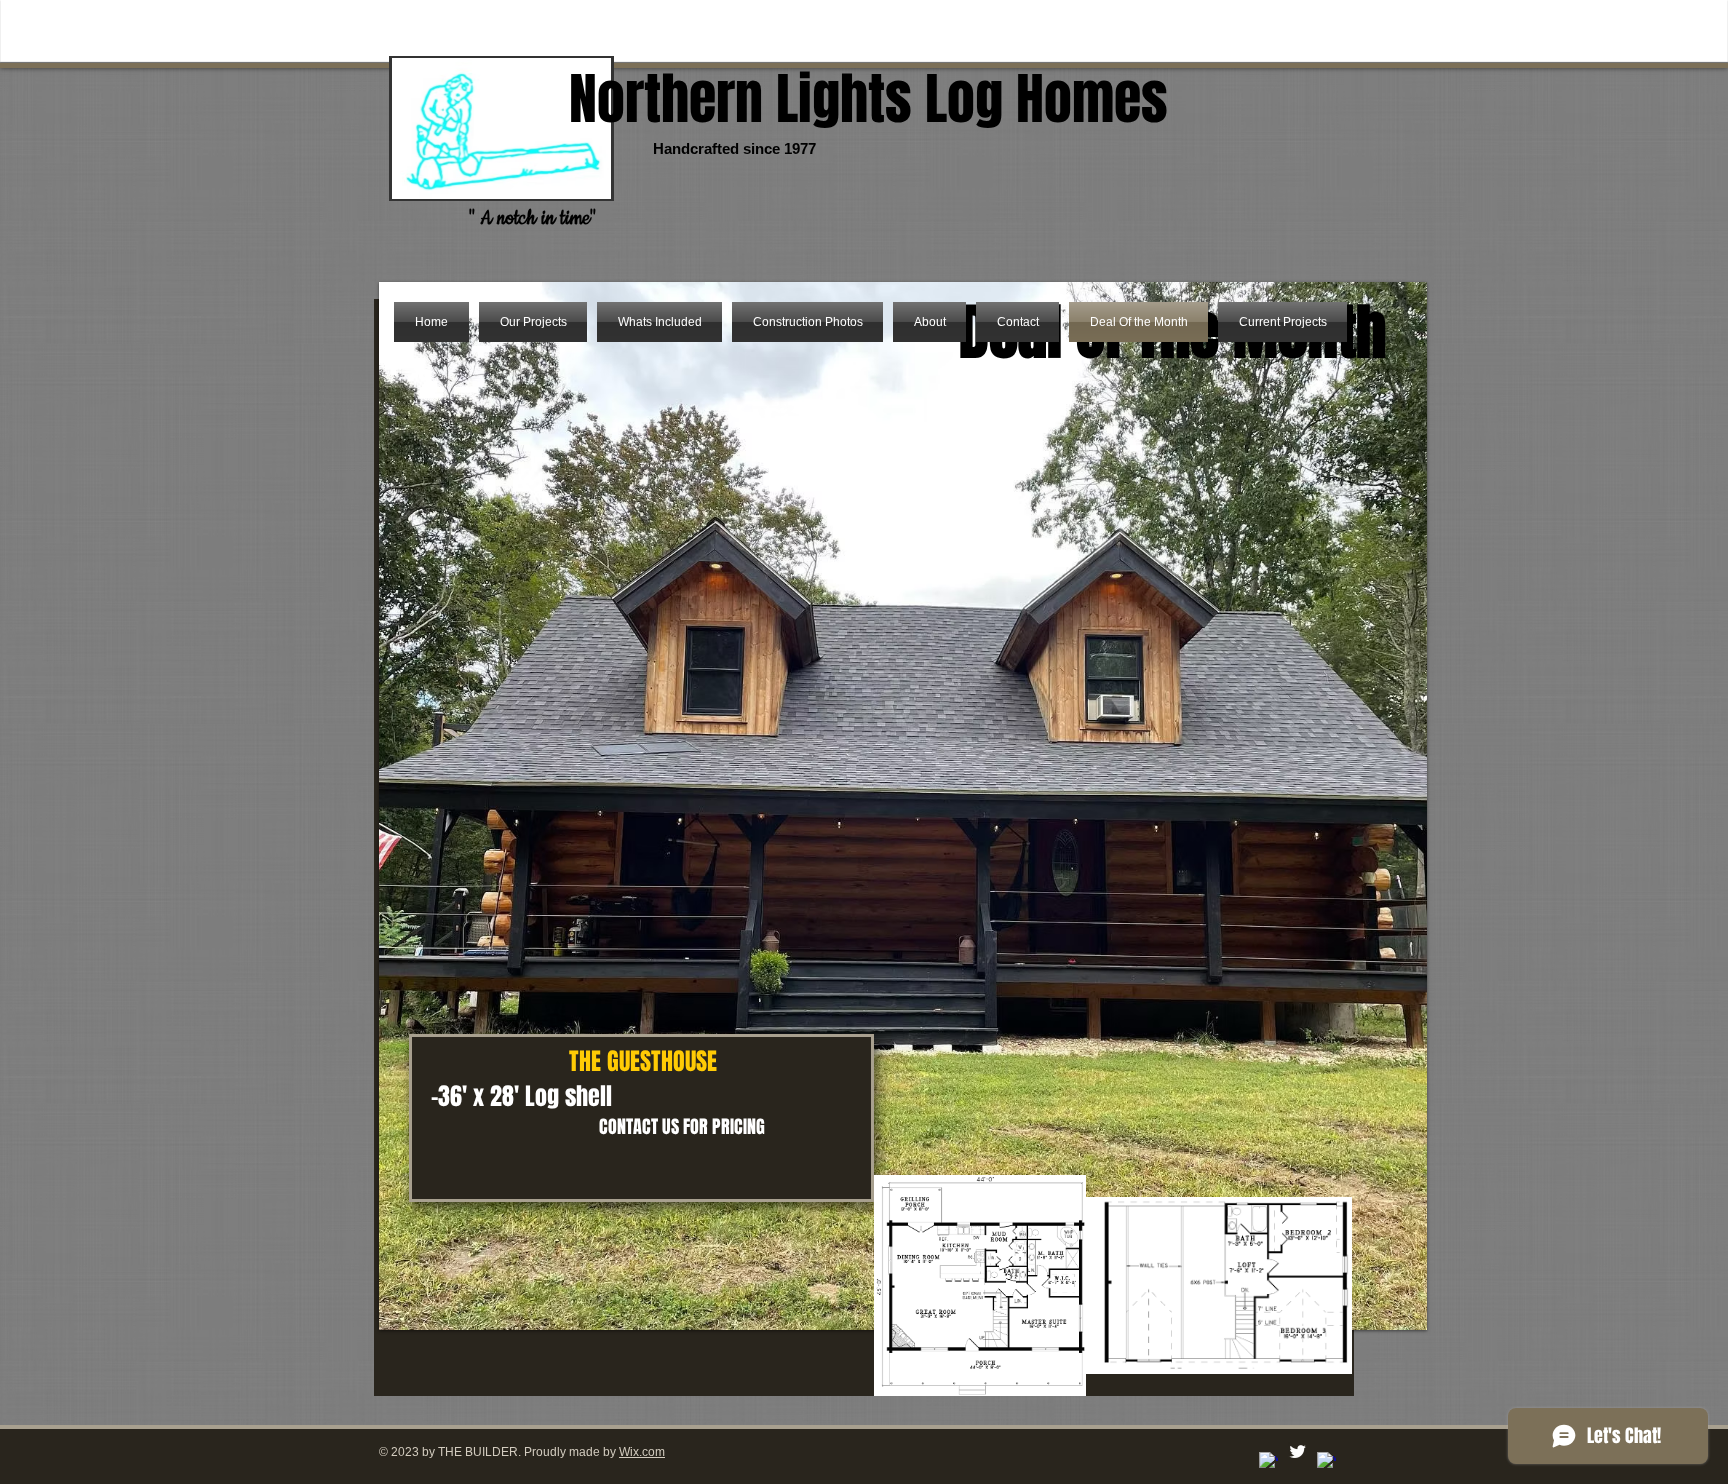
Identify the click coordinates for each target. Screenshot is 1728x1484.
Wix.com (642, 1452)
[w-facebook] (1268, 1461)
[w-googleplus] (1326, 1461)
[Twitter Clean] (1297, 1451)
